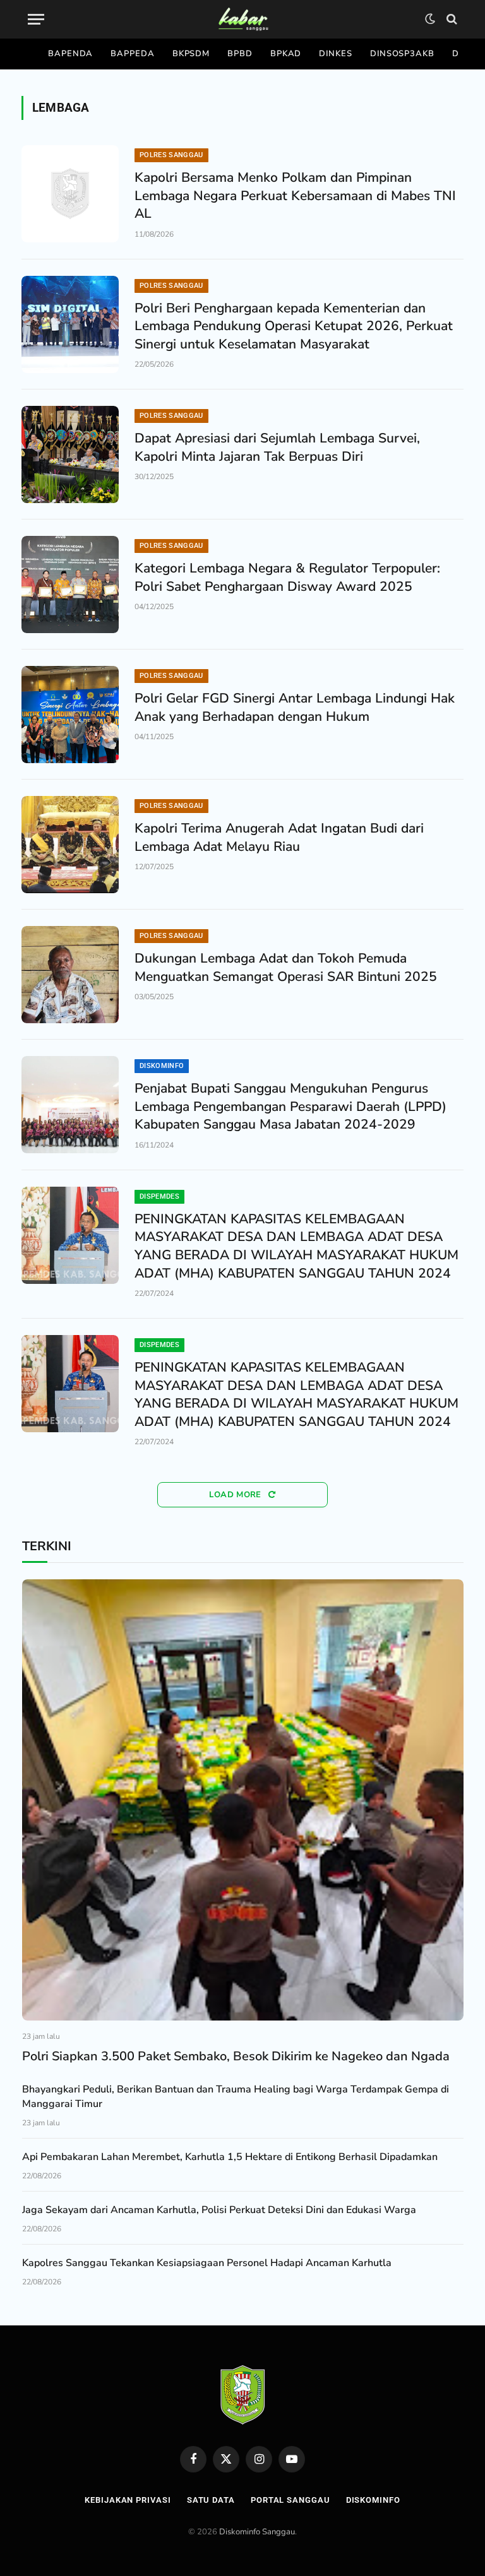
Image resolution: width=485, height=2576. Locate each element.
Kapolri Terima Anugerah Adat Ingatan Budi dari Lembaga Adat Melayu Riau (279, 837)
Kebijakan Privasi (128, 2500)
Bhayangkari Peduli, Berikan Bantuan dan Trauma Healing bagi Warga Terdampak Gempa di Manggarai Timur (236, 2097)
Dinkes (335, 54)
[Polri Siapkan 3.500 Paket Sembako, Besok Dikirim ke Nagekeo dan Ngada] (243, 1800)
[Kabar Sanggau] (243, 19)
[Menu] (36, 19)
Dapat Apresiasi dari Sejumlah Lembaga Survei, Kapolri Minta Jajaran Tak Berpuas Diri (277, 447)
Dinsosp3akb (402, 54)
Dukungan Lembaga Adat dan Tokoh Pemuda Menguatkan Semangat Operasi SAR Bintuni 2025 (286, 967)
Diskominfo (162, 1066)
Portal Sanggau (290, 2500)
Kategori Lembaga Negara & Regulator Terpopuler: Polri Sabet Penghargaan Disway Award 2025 (287, 577)
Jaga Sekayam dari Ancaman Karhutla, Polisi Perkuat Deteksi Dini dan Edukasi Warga (219, 2210)
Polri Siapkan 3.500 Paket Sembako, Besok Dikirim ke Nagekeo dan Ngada (236, 2056)
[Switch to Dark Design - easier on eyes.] (430, 19)
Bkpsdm (191, 54)
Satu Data (211, 2500)
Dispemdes (159, 1196)
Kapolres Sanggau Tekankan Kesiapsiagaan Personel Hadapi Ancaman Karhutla (207, 2263)
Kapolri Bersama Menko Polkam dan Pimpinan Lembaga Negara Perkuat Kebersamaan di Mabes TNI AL (295, 195)
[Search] (451, 19)
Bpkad (286, 54)
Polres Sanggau (171, 155)
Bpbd (240, 54)
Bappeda (132, 54)
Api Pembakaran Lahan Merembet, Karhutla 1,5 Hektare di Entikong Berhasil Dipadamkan (230, 2157)
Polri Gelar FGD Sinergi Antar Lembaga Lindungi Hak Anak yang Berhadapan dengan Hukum (295, 707)
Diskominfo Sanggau (257, 2532)
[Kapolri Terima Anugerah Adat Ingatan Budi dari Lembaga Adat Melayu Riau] (70, 845)
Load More (237, 1495)
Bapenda (70, 54)
